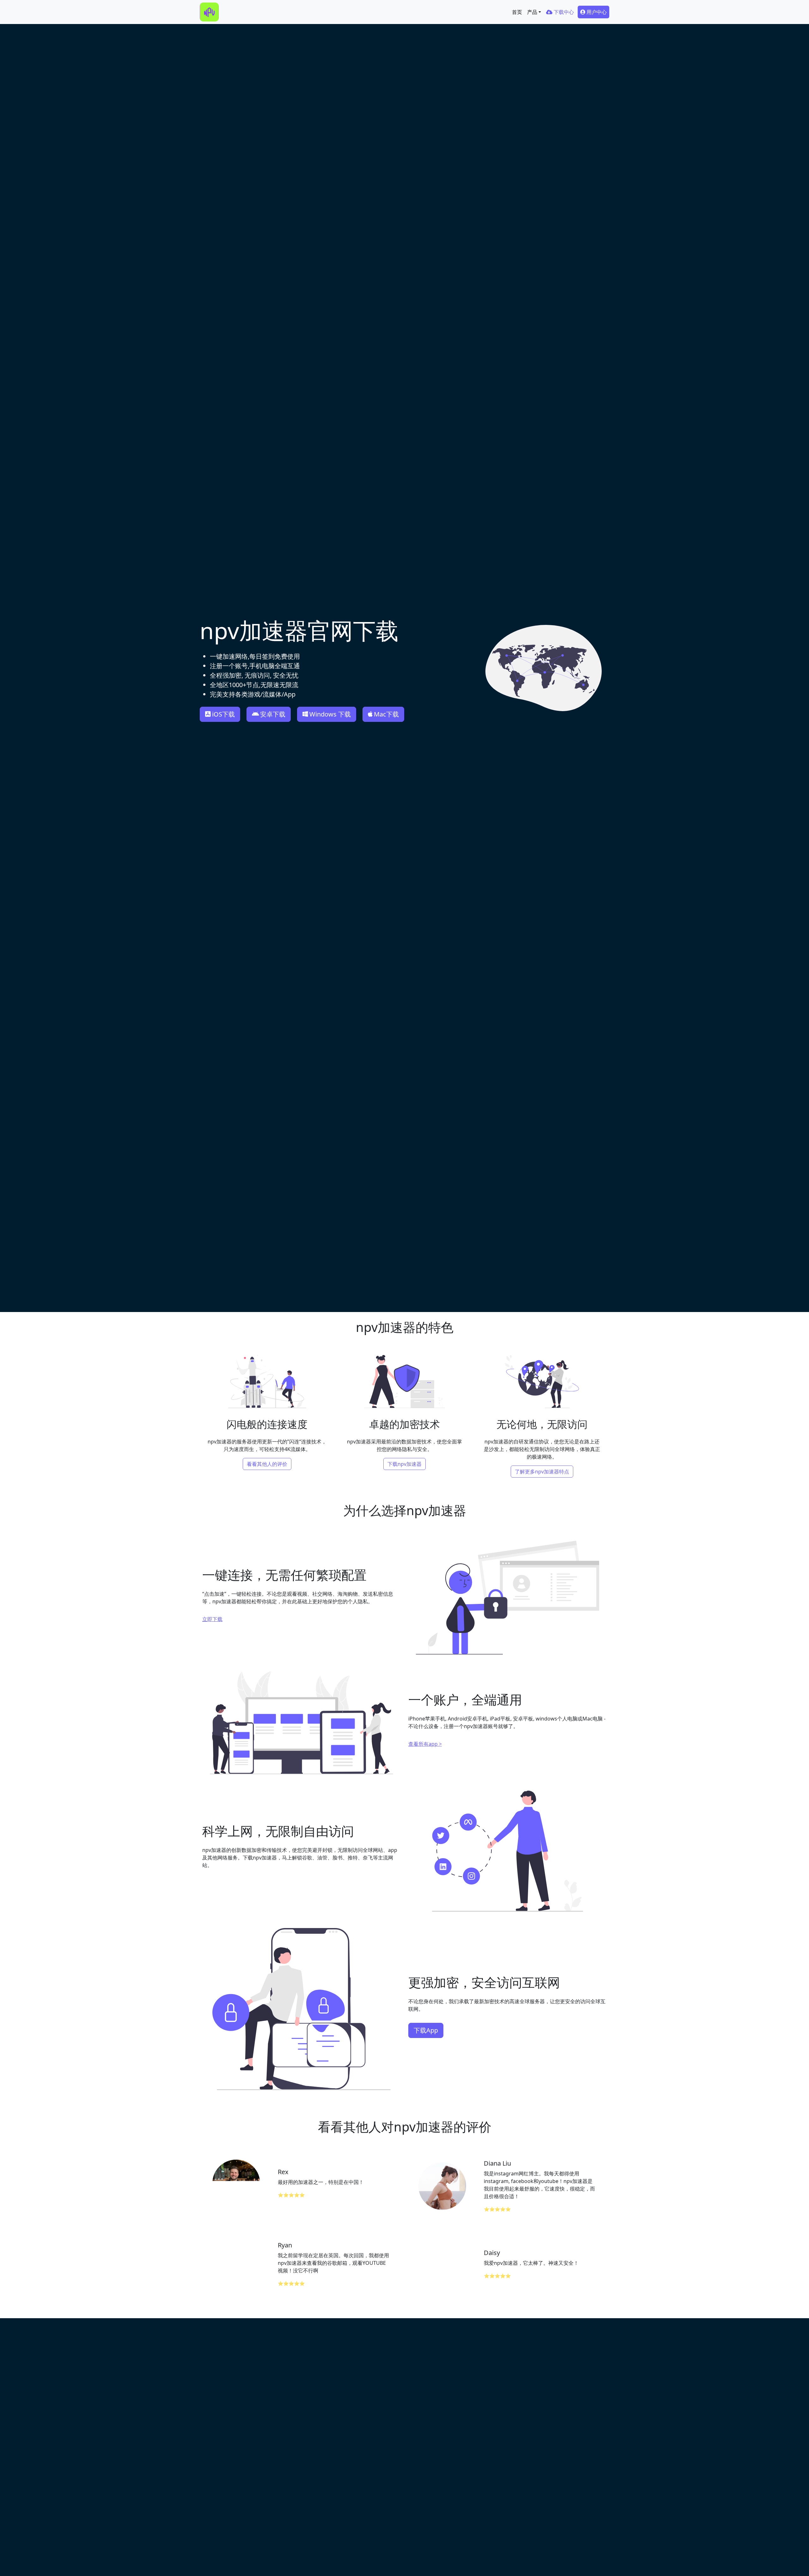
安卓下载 (273, 714)
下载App (426, 2030)
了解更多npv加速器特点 (542, 1472)
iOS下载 (223, 714)
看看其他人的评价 (267, 1464)
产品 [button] (532, 12)
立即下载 (212, 1619)
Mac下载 (386, 714)
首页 (517, 12)
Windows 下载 (330, 714)
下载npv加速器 (404, 1464)
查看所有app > (425, 1744)
